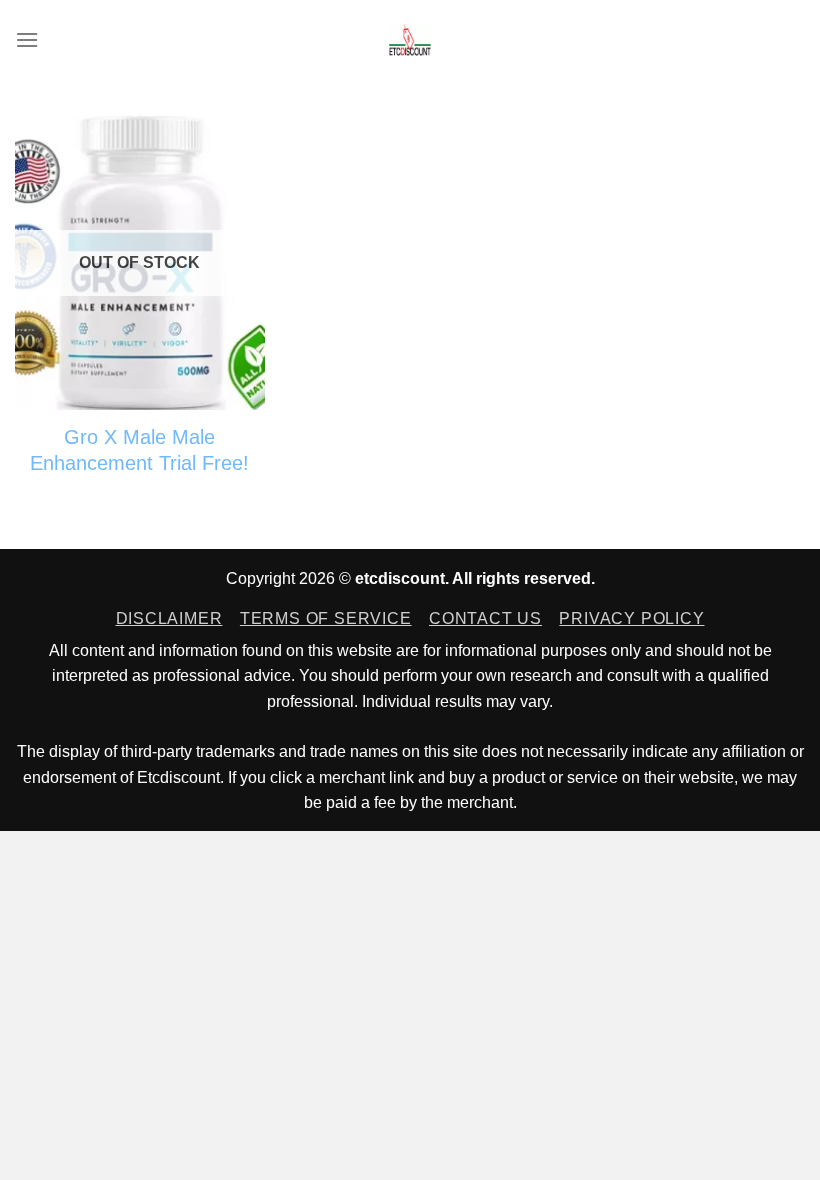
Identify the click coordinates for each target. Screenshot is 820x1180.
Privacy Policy (631, 618)
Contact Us (485, 618)
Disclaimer (169, 618)
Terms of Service (326, 618)
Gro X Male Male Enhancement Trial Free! (139, 450)
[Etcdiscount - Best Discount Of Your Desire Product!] (410, 40)
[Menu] (27, 39)
